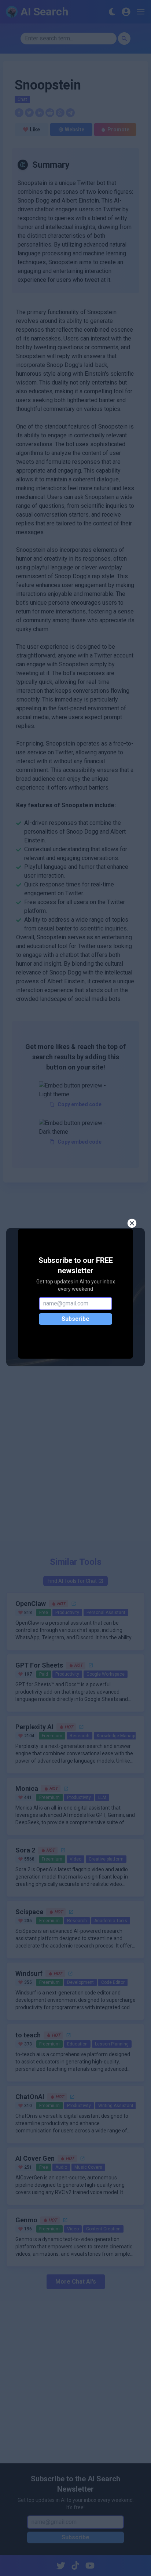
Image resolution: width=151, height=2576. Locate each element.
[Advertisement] (75, 1458)
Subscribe (75, 1319)
